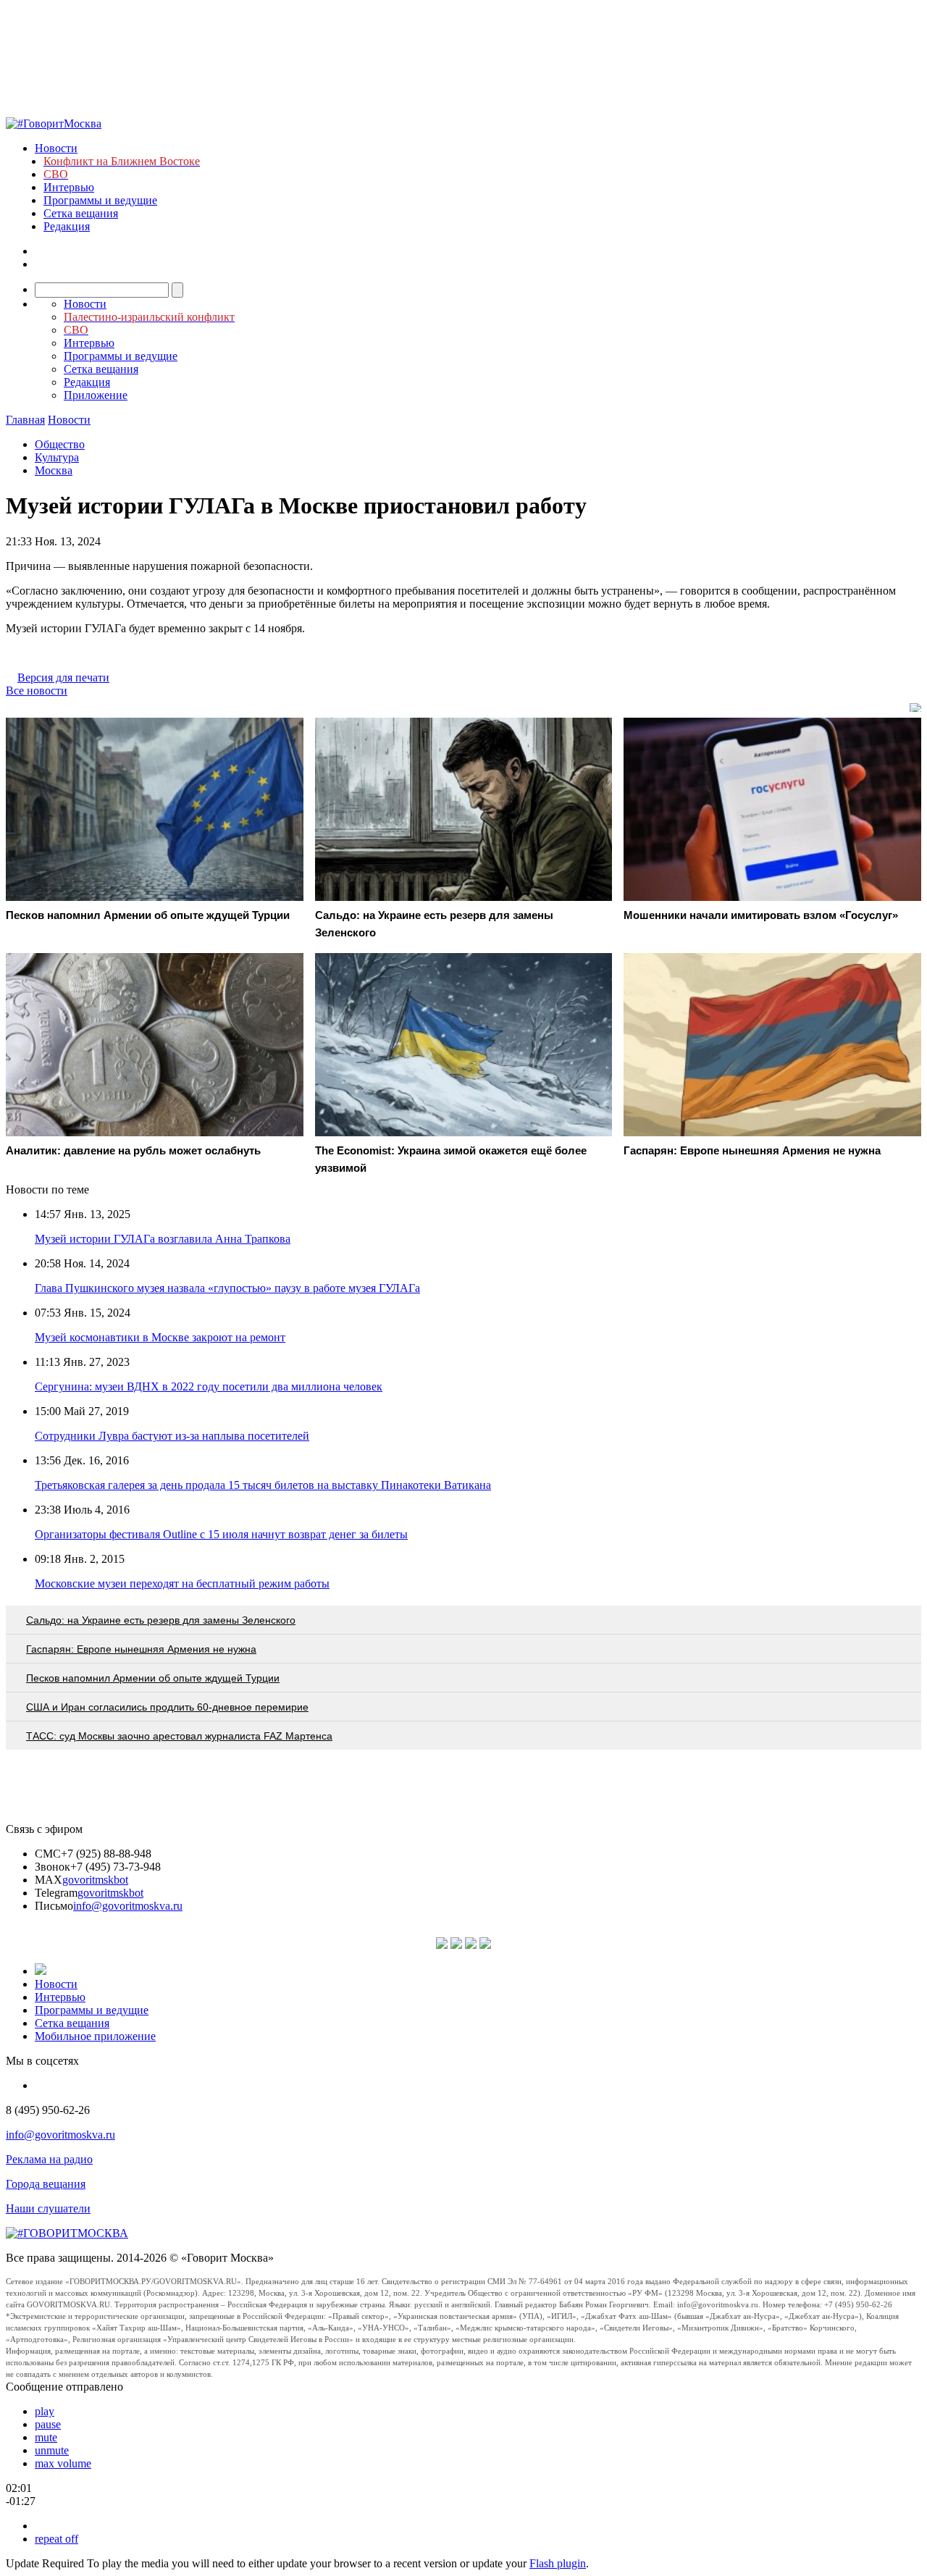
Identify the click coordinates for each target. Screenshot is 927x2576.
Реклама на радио (49, 2159)
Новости (56, 148)
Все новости (37, 691)
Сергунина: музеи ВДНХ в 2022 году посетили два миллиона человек (209, 1386)
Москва (54, 470)
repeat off (56, 2539)
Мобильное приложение (95, 2036)
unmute (52, 2450)
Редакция (67, 226)
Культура (57, 457)
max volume (63, 2463)
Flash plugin (558, 2563)
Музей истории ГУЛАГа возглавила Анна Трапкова (163, 1239)
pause (48, 2424)
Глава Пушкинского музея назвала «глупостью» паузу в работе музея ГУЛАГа (227, 1288)
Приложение (96, 395)
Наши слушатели (48, 2208)
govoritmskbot (95, 1880)
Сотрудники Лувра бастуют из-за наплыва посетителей (172, 1436)
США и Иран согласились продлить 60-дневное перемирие (167, 1707)
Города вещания (46, 2184)
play (45, 2411)
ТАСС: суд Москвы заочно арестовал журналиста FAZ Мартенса (179, 1736)
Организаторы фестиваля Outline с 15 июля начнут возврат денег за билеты (221, 1534)
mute (46, 2437)
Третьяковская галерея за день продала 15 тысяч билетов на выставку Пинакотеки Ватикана (263, 1485)
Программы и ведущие (100, 200)
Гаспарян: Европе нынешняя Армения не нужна (141, 1649)
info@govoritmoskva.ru (128, 1906)
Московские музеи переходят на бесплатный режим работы (182, 1583)
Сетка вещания (81, 213)
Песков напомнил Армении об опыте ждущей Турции (153, 1678)
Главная (25, 420)
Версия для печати (63, 677)
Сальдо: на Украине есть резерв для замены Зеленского (161, 1620)
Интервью (69, 187)
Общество (60, 444)
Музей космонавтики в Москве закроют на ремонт (160, 1337)
